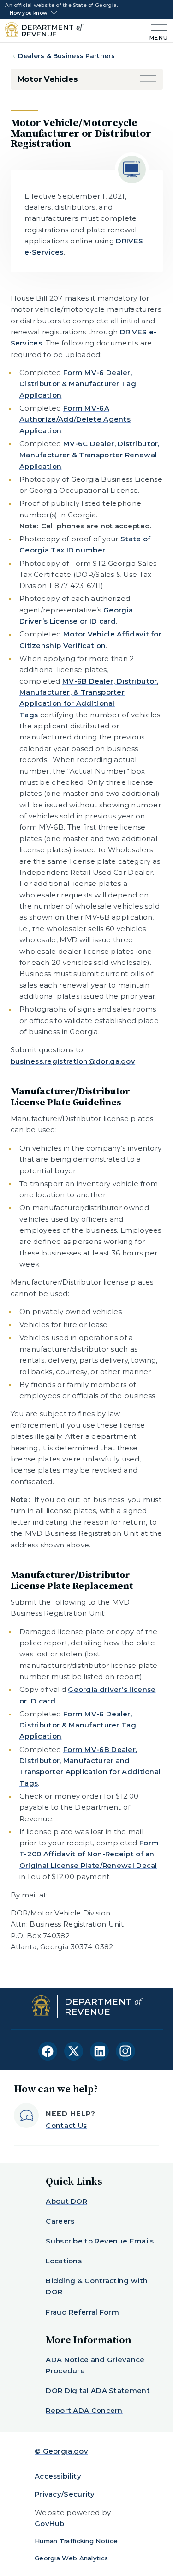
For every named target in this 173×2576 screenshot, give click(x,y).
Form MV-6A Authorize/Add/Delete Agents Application (75, 419)
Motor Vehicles (48, 79)
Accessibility (58, 2476)
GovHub (50, 2524)
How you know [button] (28, 13)
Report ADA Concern (84, 2410)
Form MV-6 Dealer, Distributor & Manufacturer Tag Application (78, 384)
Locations (64, 2261)
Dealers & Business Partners (66, 56)
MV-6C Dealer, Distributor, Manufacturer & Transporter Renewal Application (89, 455)
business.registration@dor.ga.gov (73, 1061)
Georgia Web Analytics (71, 2558)
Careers (60, 2221)
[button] (148, 79)
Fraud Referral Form (82, 2312)
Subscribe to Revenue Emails (100, 2241)
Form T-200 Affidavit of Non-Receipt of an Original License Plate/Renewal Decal (89, 1854)
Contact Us (66, 2125)
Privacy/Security (65, 2494)
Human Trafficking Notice (76, 2541)
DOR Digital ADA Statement (98, 2391)
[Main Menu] (157, 31)
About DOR (66, 2201)
